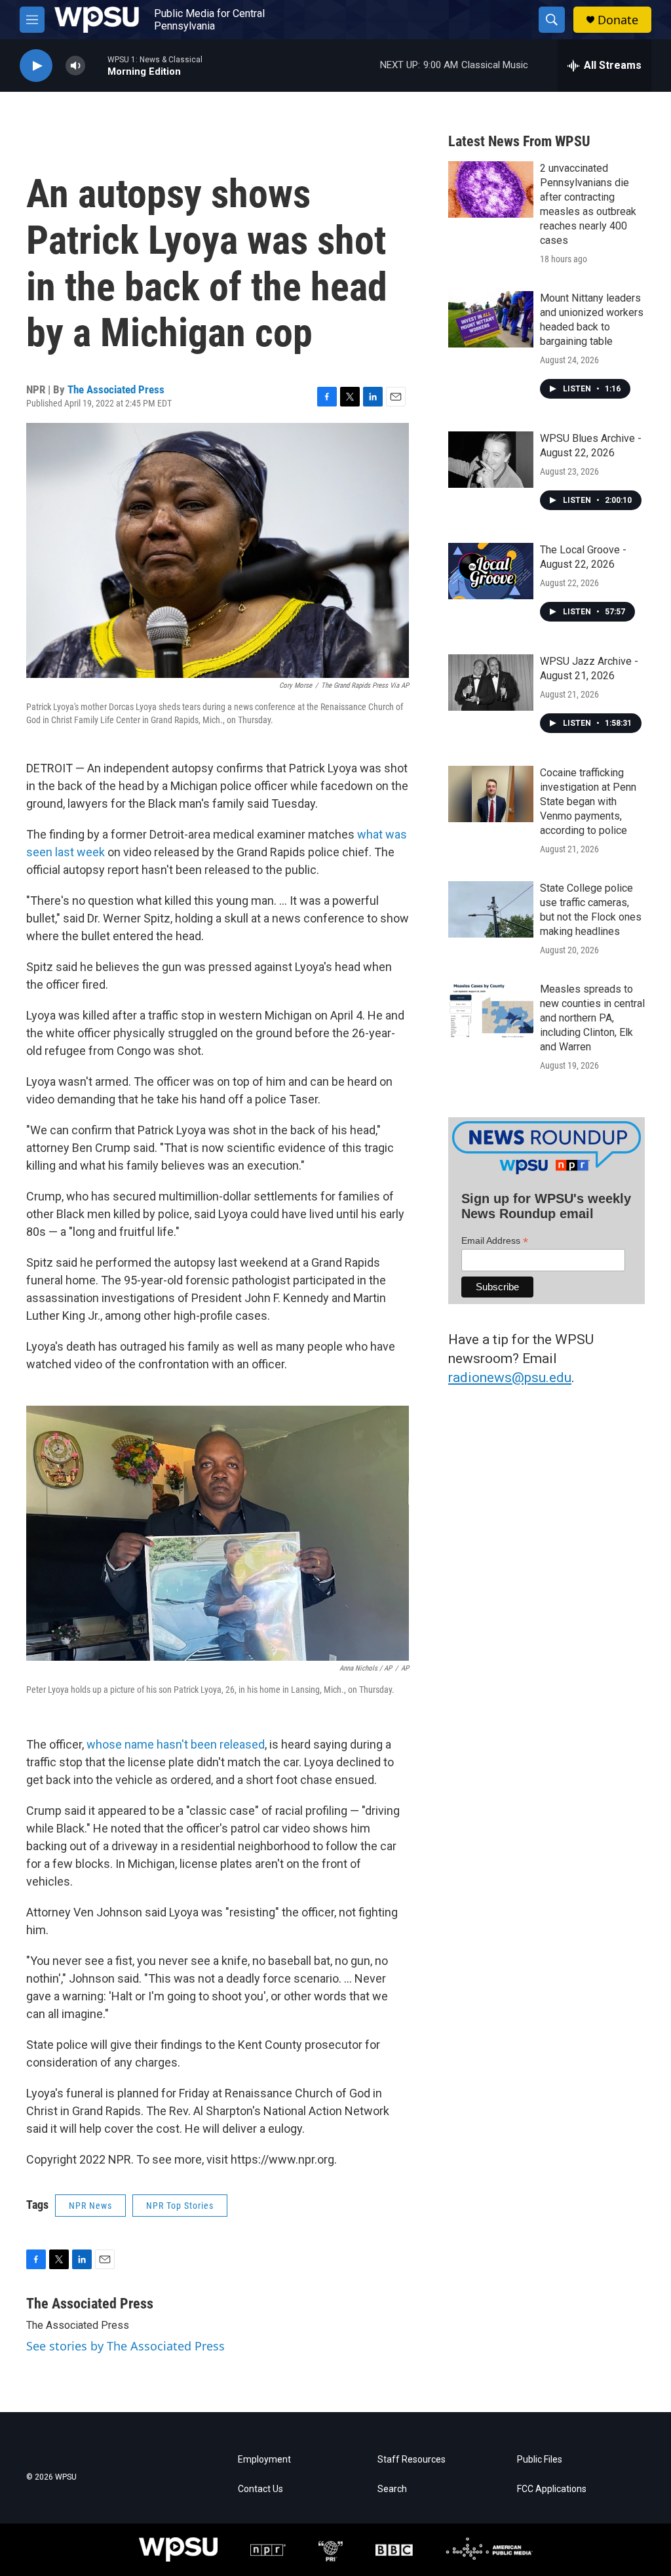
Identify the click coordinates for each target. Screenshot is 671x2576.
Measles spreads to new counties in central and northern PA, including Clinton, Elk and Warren (592, 1018)
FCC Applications (552, 2489)
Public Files (540, 2460)
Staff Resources (412, 2460)
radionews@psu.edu (510, 1377)
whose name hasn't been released (176, 1744)
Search (392, 2489)
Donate (618, 20)
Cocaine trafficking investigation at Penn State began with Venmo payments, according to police (588, 802)
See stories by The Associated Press (125, 2346)
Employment (264, 2460)
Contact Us (260, 2489)
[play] (36, 66)
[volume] (75, 66)
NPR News (90, 2206)
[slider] (96, 65)
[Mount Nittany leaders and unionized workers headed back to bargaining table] (491, 319)
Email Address (495, 1241)
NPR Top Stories (180, 2206)
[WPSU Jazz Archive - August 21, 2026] (491, 683)
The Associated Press (116, 389)
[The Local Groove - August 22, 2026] (491, 571)
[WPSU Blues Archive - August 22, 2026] (491, 460)
